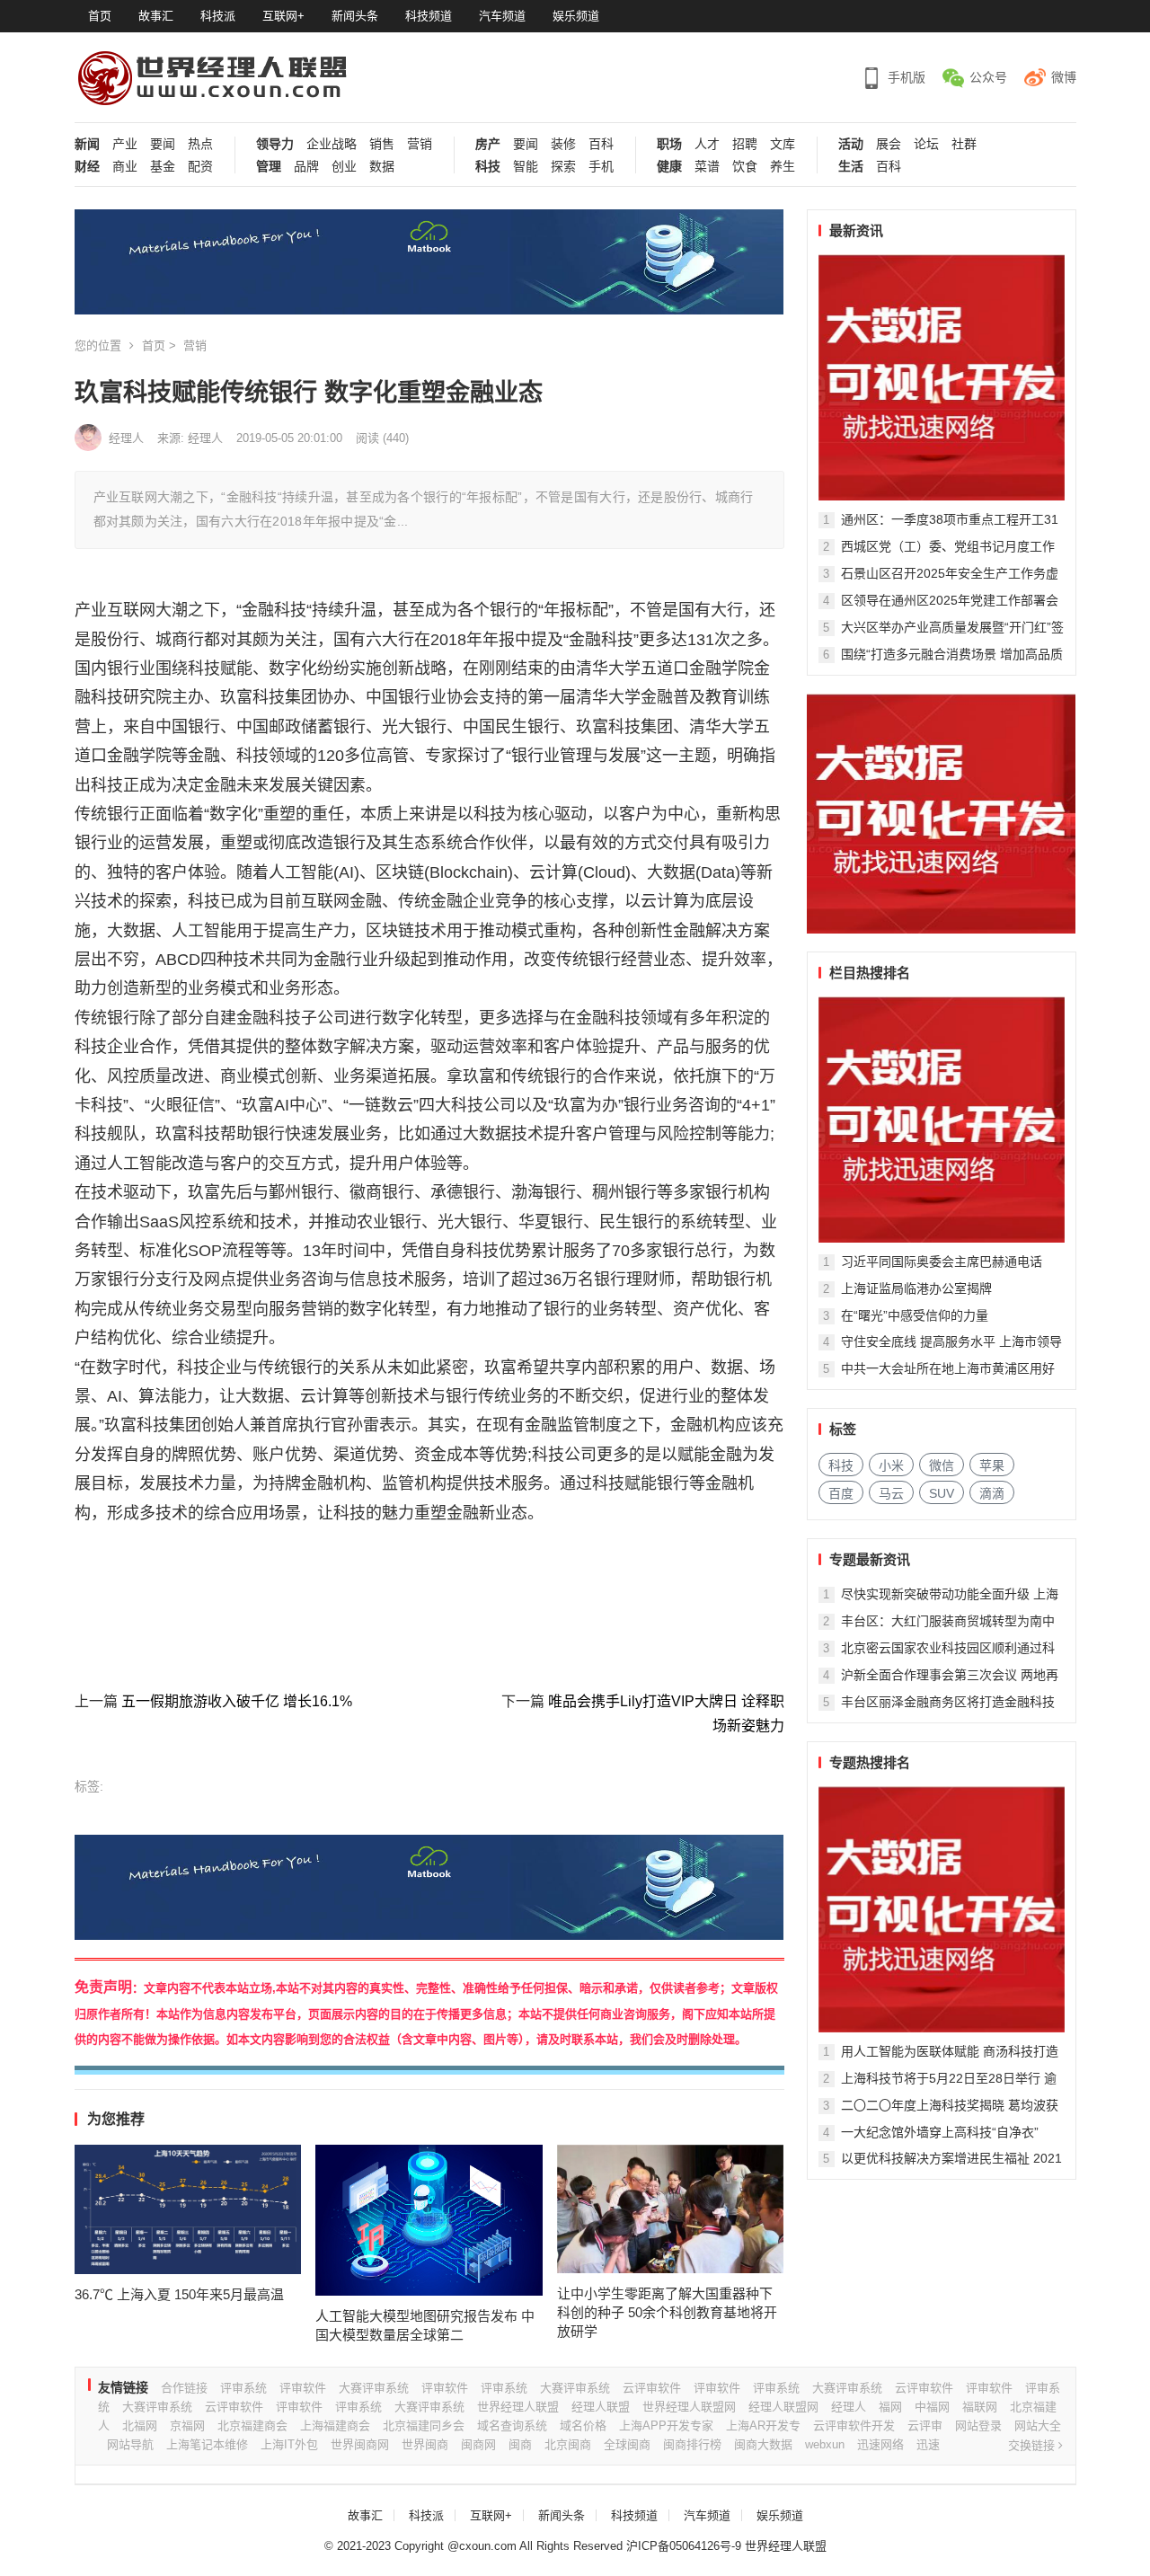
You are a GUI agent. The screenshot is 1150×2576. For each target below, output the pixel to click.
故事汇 (156, 16)
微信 (942, 1465)
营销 (420, 144)
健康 (669, 167)
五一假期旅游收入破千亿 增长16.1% (237, 1701)
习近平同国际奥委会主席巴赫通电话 (942, 1261)
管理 (269, 167)
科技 (488, 167)
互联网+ (283, 16)
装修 (563, 144)
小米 (891, 1465)
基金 (163, 167)
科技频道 (429, 16)
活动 (851, 144)
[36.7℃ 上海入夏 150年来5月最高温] (188, 2209)
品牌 (306, 167)
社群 (964, 144)
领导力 (275, 144)
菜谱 (707, 167)
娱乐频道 (576, 16)
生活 (851, 167)
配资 (200, 167)
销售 (382, 144)
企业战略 (332, 144)
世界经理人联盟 (786, 2546)
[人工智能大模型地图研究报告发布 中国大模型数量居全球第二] (429, 2220)
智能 (526, 167)
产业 (125, 144)
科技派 (218, 16)
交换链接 (1033, 2445)
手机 (601, 167)
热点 (200, 144)
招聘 (745, 144)
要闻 (163, 144)
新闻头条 (355, 16)
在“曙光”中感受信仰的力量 (915, 1315)
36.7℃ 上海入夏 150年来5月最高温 (179, 2294)
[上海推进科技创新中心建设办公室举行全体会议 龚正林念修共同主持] (942, 1909)
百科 (601, 144)
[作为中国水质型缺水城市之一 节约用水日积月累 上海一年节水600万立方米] (942, 1120)
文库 (783, 144)
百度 (841, 1493)
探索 (563, 167)
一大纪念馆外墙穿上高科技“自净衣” (940, 2132)
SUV (942, 1493)
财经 (87, 167)
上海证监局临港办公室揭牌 (916, 1288)
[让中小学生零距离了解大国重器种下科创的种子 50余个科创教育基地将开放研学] (671, 2209)
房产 (488, 144)
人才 (707, 144)
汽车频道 (502, 16)
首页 (100, 16)
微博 (1064, 77)
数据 (382, 167)
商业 (125, 167)
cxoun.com (488, 2546)
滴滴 (992, 1493)
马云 (891, 1493)
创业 (344, 167)
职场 (669, 144)
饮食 (745, 167)
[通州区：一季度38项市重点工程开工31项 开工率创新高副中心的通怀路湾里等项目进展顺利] (942, 377)
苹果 (992, 1465)
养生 (783, 167)
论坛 (926, 144)
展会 (889, 144)
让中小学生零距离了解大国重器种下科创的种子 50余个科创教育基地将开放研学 (667, 2312)
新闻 (87, 144)
